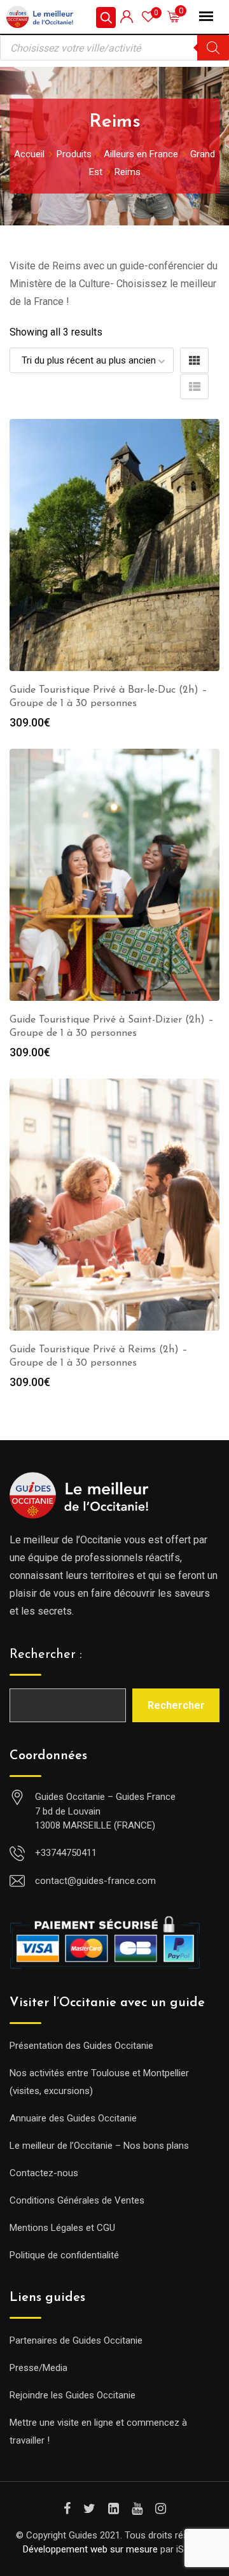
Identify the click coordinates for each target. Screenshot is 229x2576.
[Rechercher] (213, 48)
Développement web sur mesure (90, 2549)
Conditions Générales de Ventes (77, 2200)
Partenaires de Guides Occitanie (76, 2340)
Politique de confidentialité (64, 2255)
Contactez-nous (44, 2173)
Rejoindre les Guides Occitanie (73, 2395)
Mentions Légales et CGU (62, 2228)
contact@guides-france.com (95, 1881)
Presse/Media (38, 2368)
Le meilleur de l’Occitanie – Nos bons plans (99, 2146)
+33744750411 (66, 1853)
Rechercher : (46, 1655)
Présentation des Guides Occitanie (81, 2046)
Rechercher (176, 1705)
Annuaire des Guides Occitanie (73, 2118)
